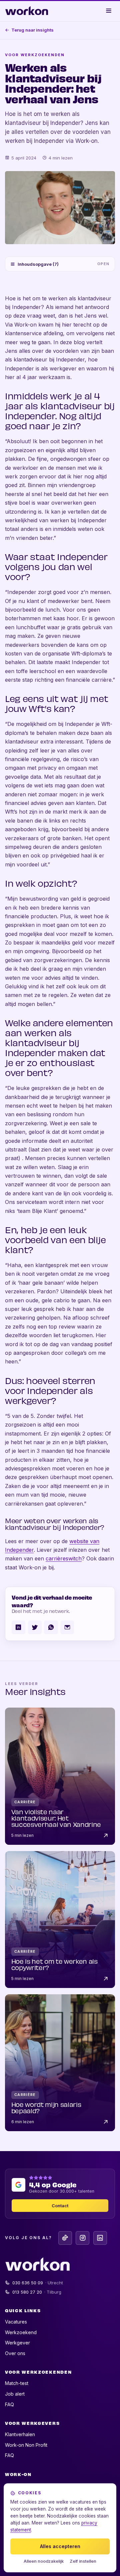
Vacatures (16, 2322)
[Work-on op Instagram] (82, 2238)
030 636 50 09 (38, 2283)
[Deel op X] (35, 1627)
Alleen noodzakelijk (44, 2561)
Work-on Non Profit (26, 2445)
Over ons (15, 2353)
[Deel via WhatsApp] (51, 1627)
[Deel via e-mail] (67, 1627)
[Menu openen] (109, 11)
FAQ (9, 2404)
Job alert (15, 2394)
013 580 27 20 (37, 2292)
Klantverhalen (20, 2434)
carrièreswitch (64, 1558)
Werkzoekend (21, 2332)
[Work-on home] (27, 11)
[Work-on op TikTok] (65, 2238)
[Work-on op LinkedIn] (100, 2238)
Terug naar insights (32, 30)
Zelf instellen (83, 2561)
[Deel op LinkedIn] (18, 1627)
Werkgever (17, 2343)
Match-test (17, 2383)
